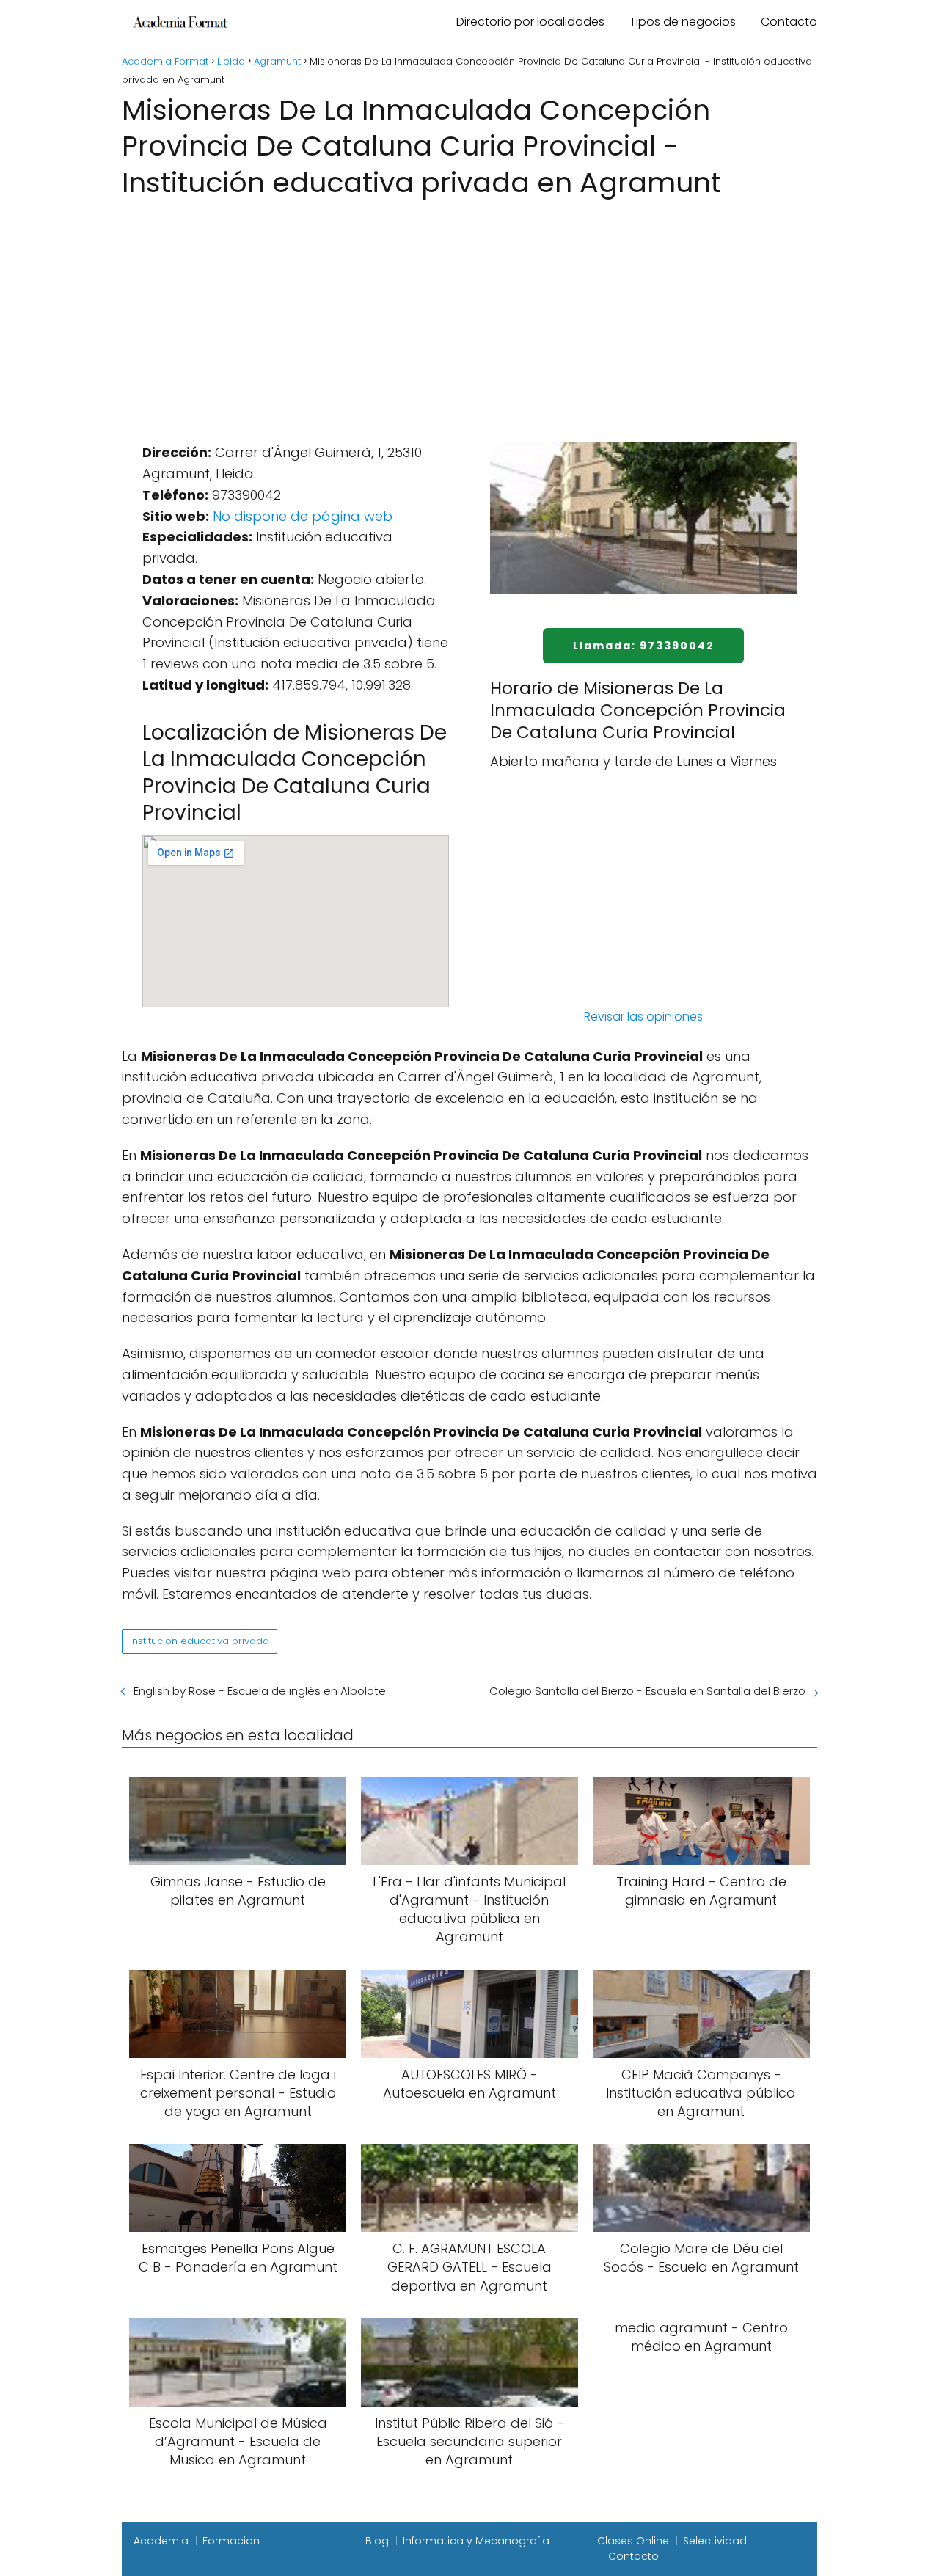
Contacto (789, 22)
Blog (377, 2541)
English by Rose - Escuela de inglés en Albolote (260, 1691)
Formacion (231, 2541)
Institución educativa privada (200, 1641)
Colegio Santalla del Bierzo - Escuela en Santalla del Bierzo (647, 1691)
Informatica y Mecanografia (476, 2541)
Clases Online (633, 2541)
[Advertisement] (469, 312)
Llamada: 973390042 (644, 646)
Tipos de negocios (683, 22)
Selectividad (715, 2541)
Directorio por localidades (530, 22)
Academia (161, 2541)
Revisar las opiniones (643, 1017)
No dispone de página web (303, 516)
